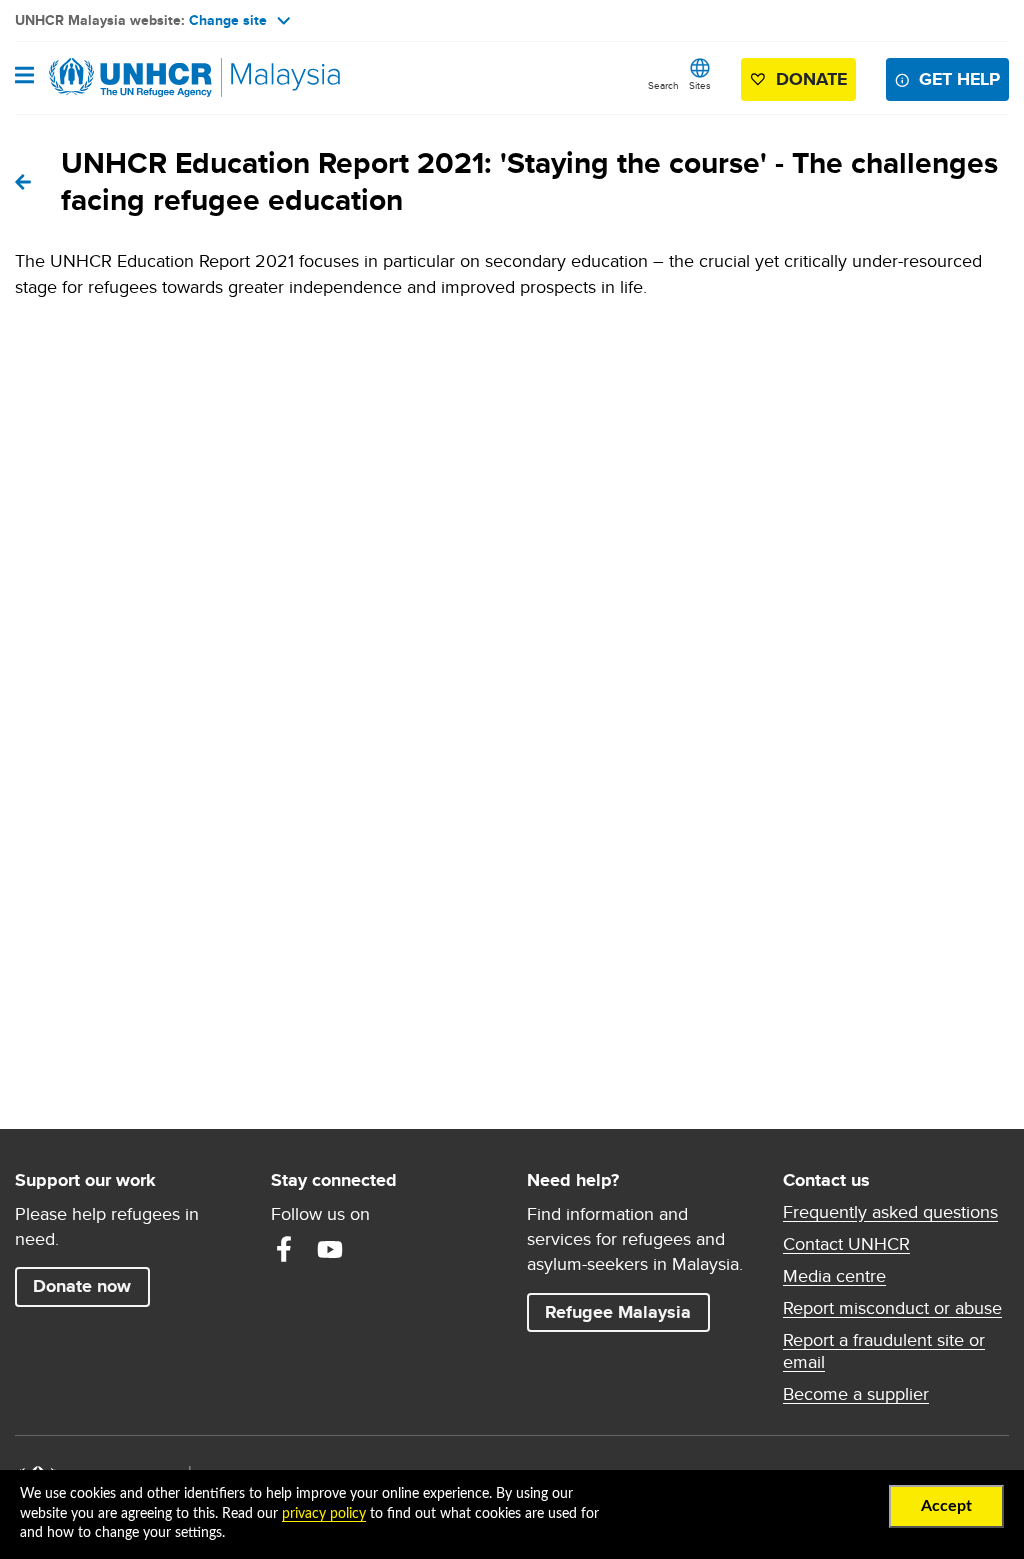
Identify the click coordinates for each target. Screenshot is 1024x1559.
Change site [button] (228, 20)
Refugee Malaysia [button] (627, 1311)
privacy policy (324, 1514)
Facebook (284, 1249)
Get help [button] (964, 78)
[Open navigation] (24, 77)
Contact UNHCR (846, 1244)
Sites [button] (700, 85)
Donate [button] (811, 79)
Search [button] (663, 85)
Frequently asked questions (890, 1212)
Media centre (834, 1276)
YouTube (330, 1249)
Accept (946, 1506)
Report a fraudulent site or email (884, 1351)
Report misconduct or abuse (892, 1308)
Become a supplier (856, 1394)
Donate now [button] (82, 1286)
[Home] (117, 78)
